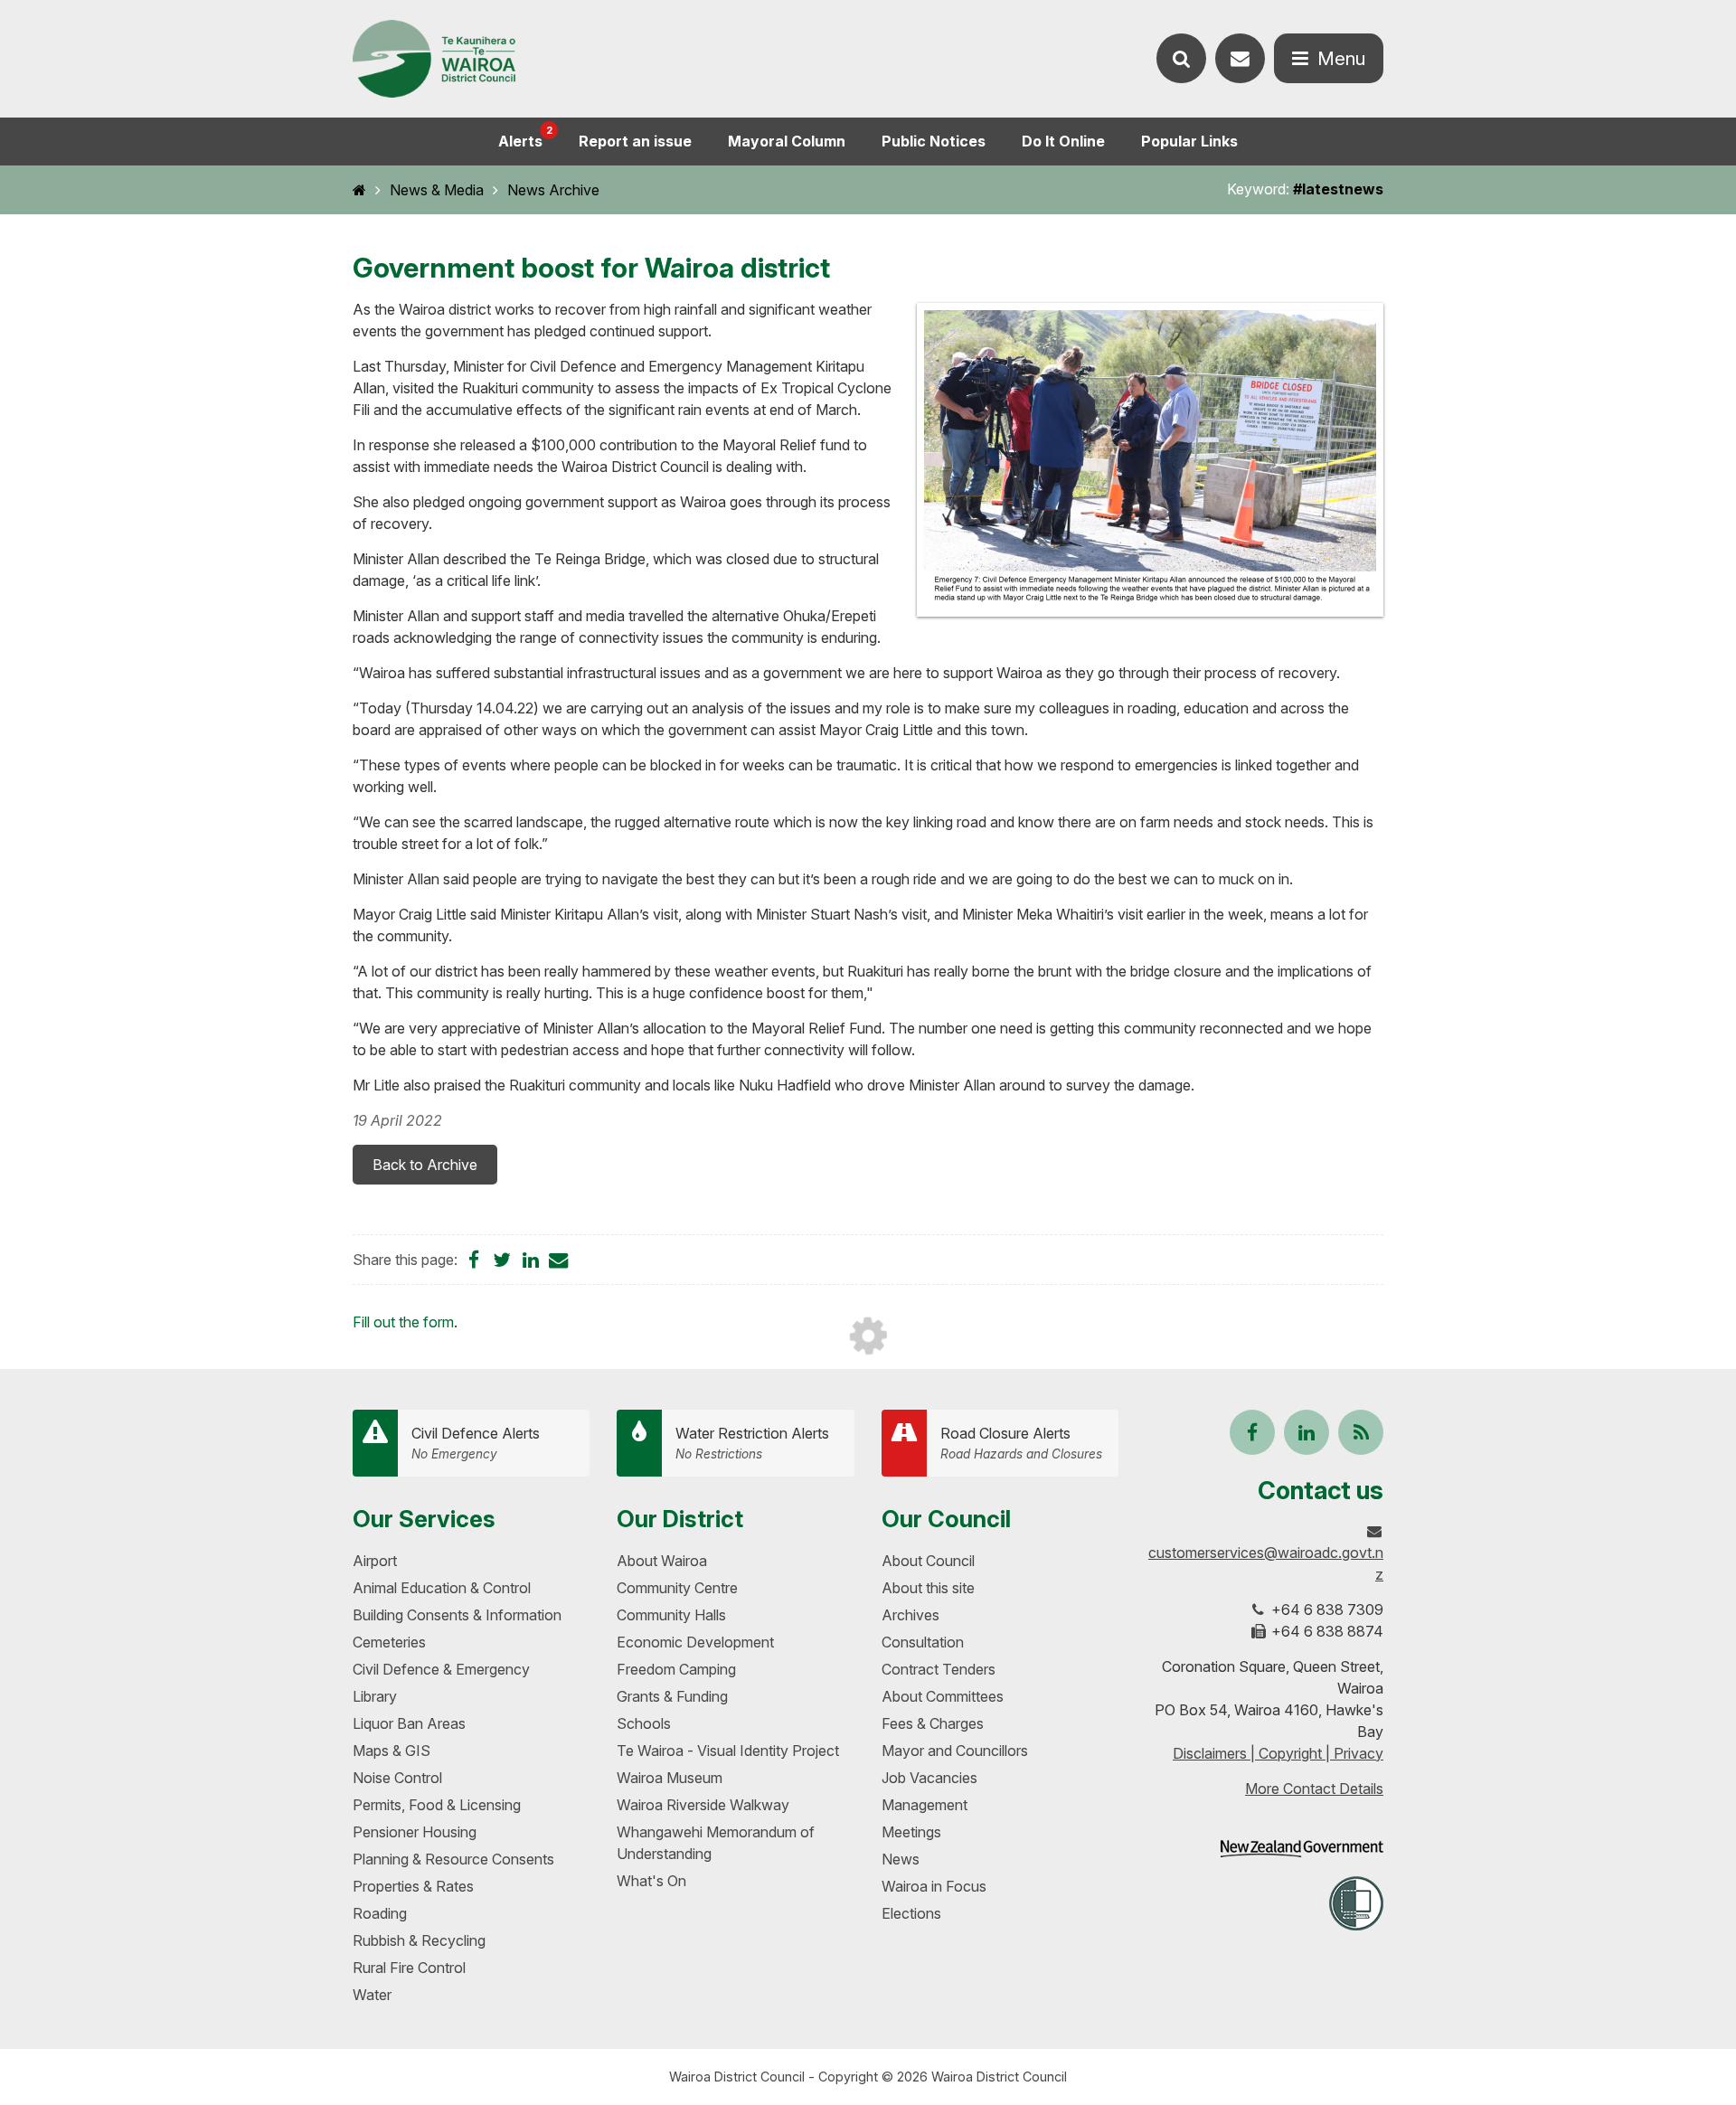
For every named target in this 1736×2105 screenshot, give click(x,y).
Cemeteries (389, 1642)
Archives (910, 1615)
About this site (928, 1588)
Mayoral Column (787, 141)
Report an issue (635, 141)
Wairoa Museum (670, 1778)
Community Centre (677, 1588)
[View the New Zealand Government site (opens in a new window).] (1302, 1849)
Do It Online (1063, 141)
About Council (928, 1561)
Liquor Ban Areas (409, 1723)
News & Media (437, 190)
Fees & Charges (933, 1723)
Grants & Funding (672, 1696)
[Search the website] (1181, 58)
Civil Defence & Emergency (441, 1669)
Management (925, 1805)
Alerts (525, 137)
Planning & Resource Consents (453, 1859)
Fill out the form (403, 1322)
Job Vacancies (929, 1778)
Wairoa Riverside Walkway (703, 1805)
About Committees (943, 1696)
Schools (644, 1723)
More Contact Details (1314, 1789)
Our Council (946, 1519)
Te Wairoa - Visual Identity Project (728, 1751)
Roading (380, 1913)
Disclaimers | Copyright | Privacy (1278, 1753)
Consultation (923, 1642)
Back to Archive (425, 1165)
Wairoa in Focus (934, 1886)
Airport (375, 1561)
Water (372, 1995)
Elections (911, 1913)
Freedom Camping (676, 1669)
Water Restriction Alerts (752, 1443)
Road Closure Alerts (1021, 1443)
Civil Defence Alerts (476, 1443)
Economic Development (695, 1642)
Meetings (911, 1832)
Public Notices (934, 141)
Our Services (424, 1519)
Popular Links (1189, 141)
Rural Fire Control (409, 1968)
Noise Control (397, 1778)
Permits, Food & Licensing (437, 1805)
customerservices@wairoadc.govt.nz (1266, 1563)
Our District (680, 1519)
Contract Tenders (939, 1669)
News (901, 1859)
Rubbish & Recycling (419, 1940)
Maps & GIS (392, 1751)
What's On (651, 1881)
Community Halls (671, 1615)
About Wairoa (662, 1561)
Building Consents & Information (457, 1615)
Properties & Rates (413, 1886)
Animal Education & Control (442, 1588)
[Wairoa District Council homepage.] (434, 59)
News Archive (553, 190)
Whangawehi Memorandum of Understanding (716, 1843)
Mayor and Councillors (955, 1751)
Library (375, 1696)
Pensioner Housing (415, 1832)
